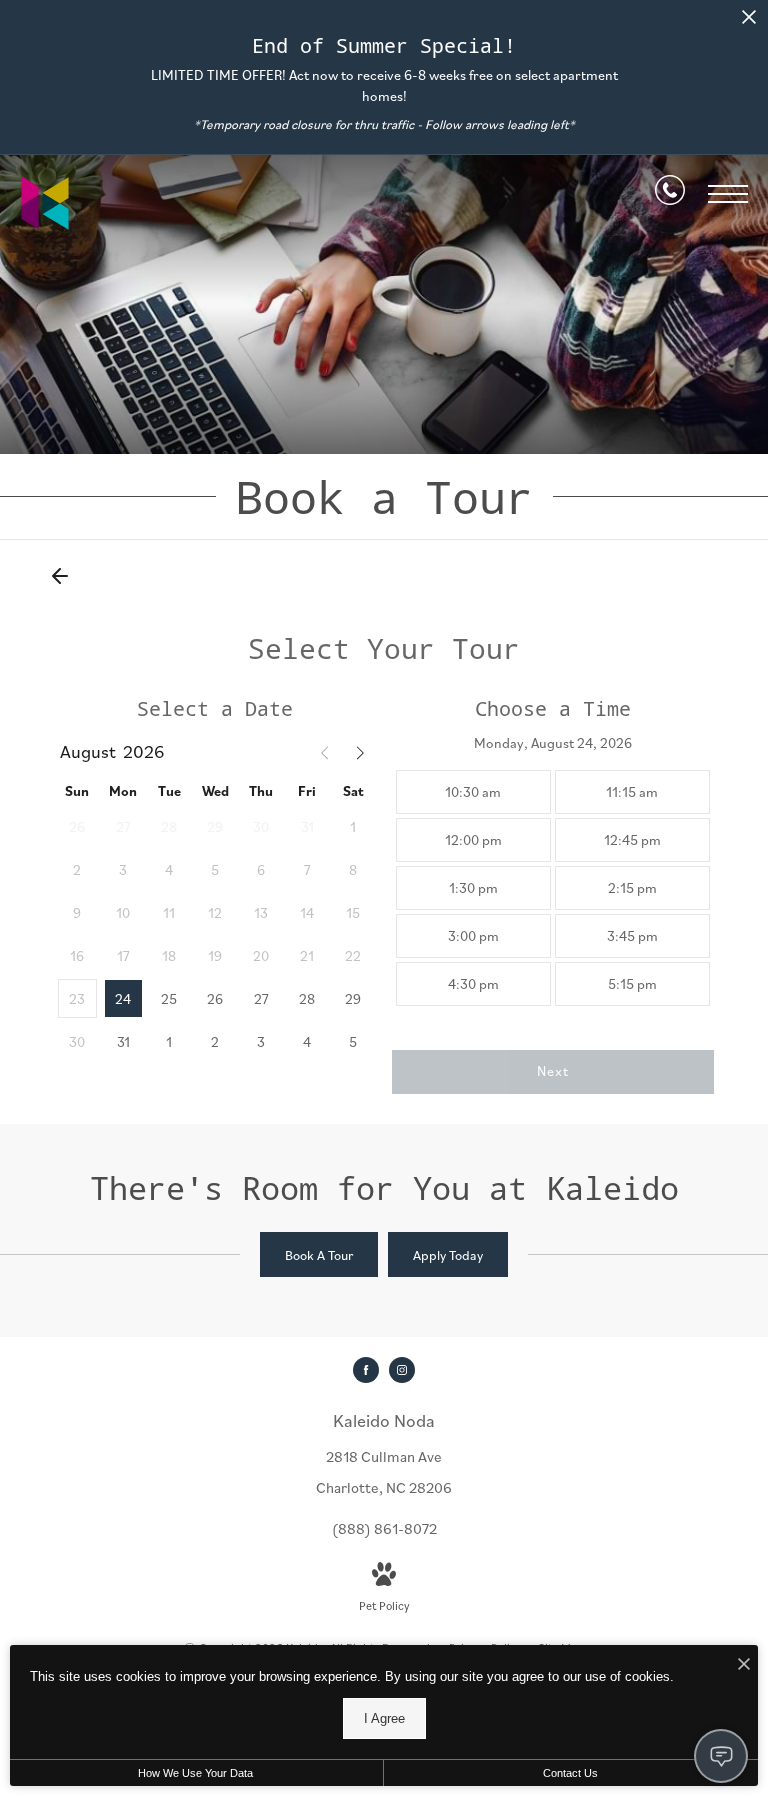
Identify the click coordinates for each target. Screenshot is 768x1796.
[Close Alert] (749, 22)
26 (215, 999)
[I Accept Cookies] (744, 1665)
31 (123, 1042)
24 (123, 999)
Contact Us (570, 1773)
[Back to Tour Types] (60, 576)
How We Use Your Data (195, 1773)
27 (261, 999)
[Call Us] (670, 194)
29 (353, 999)
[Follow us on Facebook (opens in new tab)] (366, 1370)
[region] (553, 888)
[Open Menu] (728, 194)
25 (169, 999)
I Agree (384, 1718)
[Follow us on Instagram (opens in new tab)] (402, 1370)
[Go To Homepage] (45, 203)
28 (307, 999)
